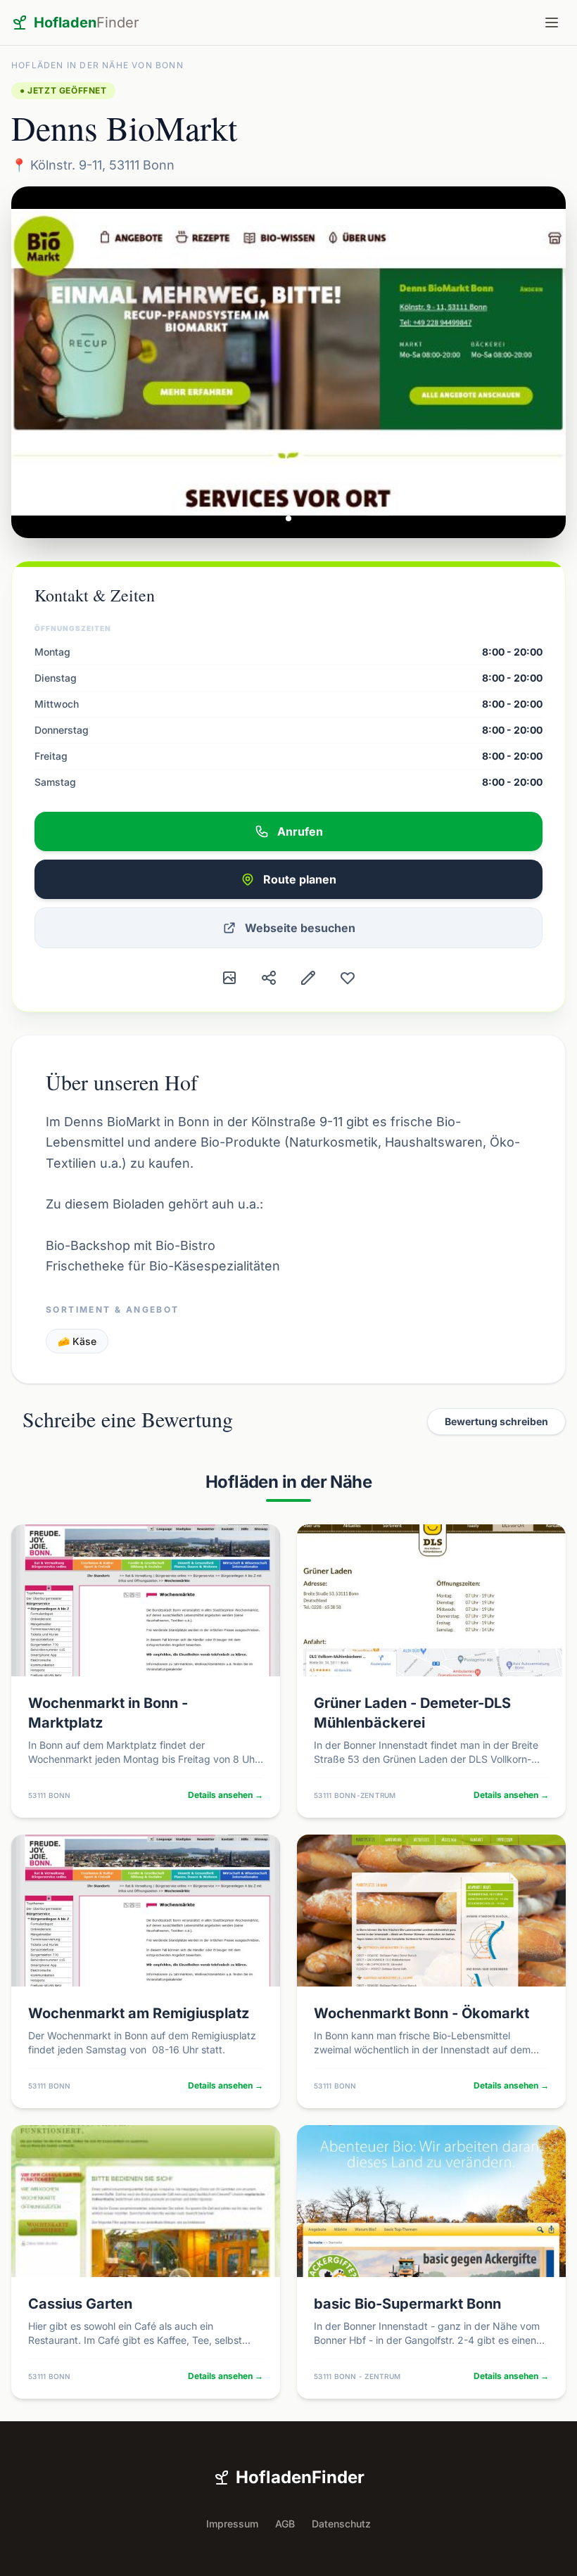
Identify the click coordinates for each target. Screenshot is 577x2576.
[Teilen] (269, 978)
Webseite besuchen (300, 928)
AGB (285, 2524)
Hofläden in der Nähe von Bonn (97, 65)
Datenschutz (341, 2524)
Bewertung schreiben (496, 1421)
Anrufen (300, 831)
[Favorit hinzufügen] (348, 978)
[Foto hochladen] (229, 978)
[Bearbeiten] (308, 978)
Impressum (232, 2524)
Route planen (300, 879)
